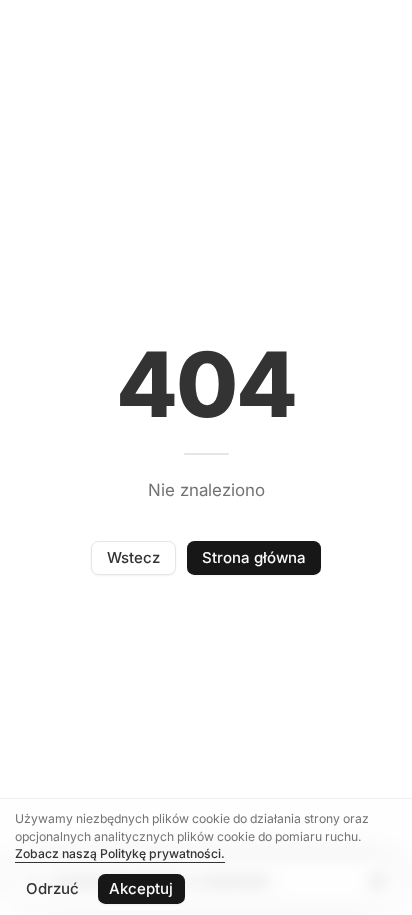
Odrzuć (52, 888)
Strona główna (254, 557)
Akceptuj (141, 888)
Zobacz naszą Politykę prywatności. (120, 853)
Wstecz (133, 557)
